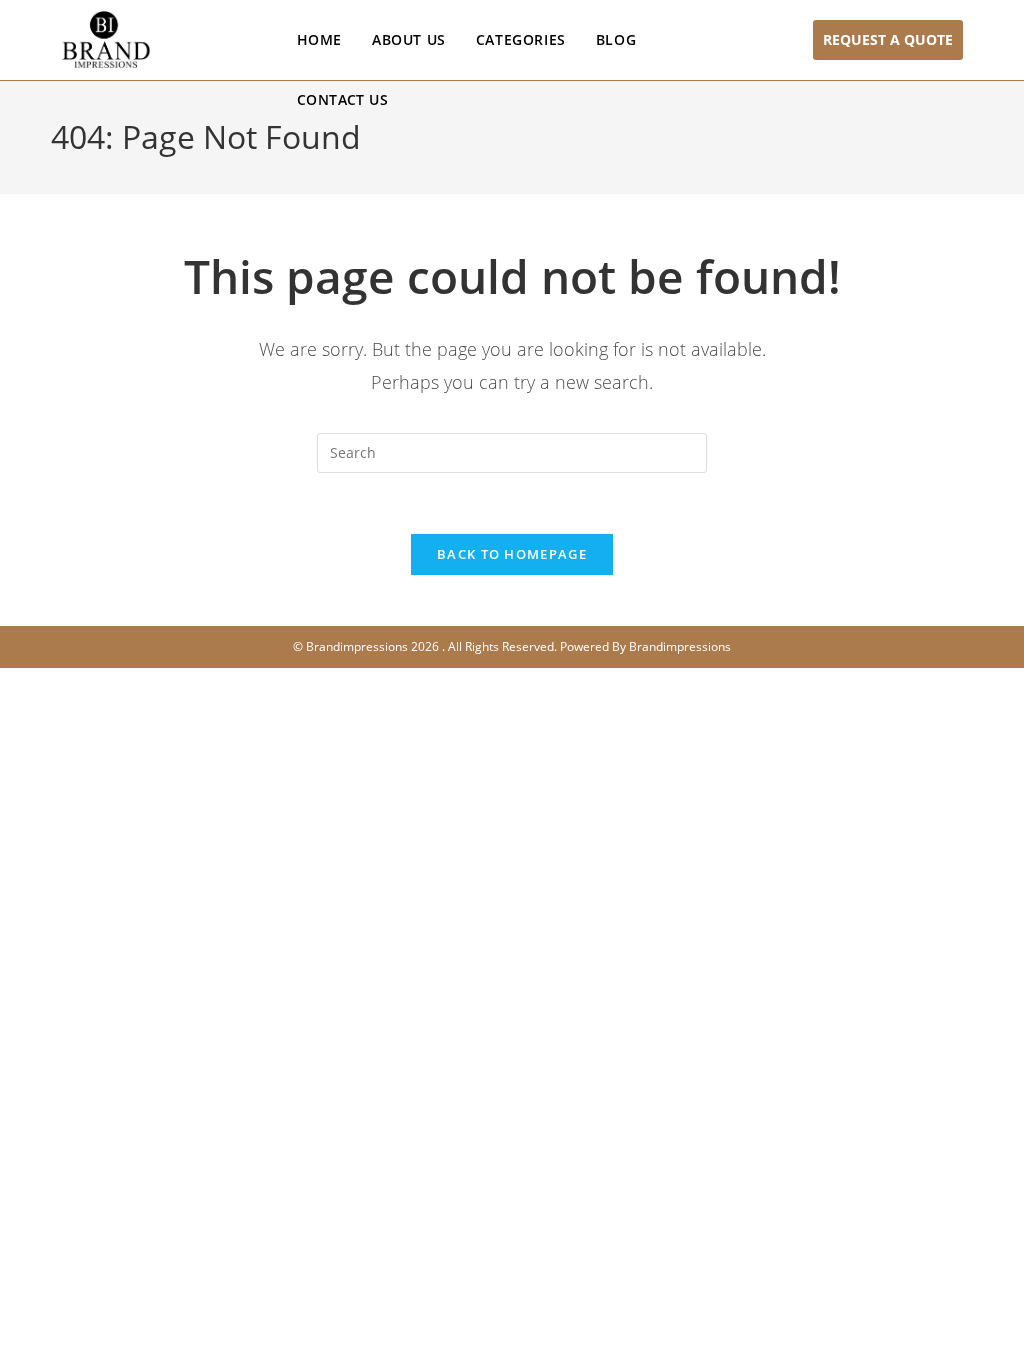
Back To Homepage (512, 554)
